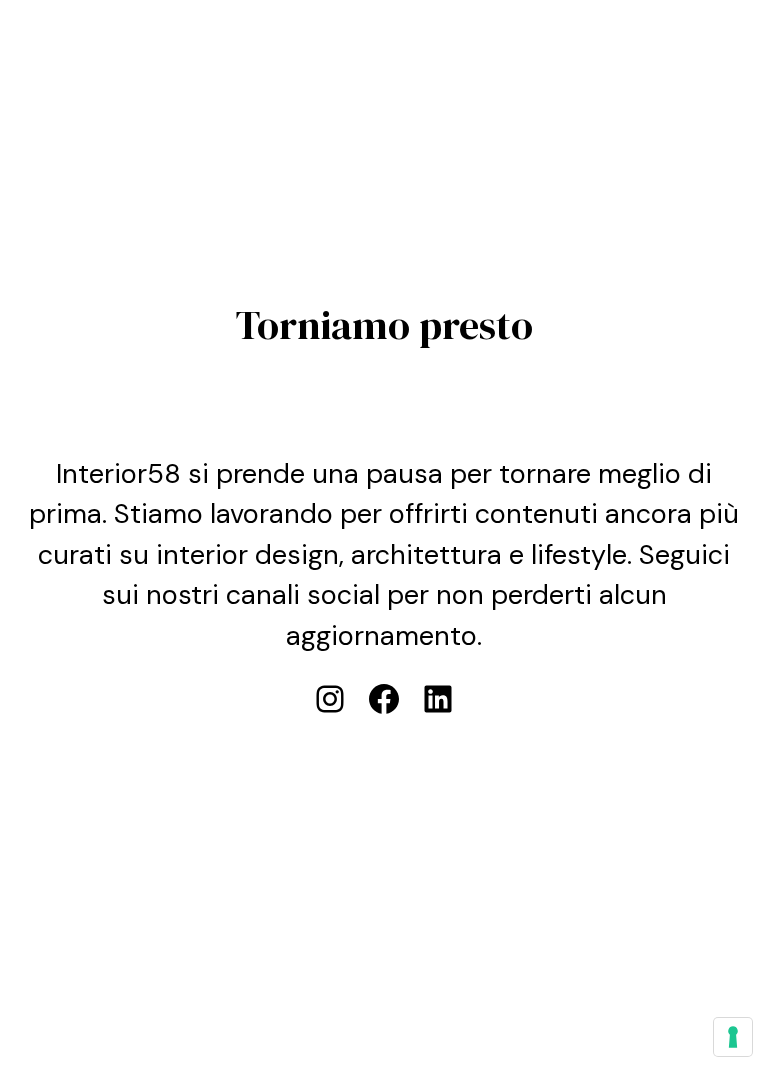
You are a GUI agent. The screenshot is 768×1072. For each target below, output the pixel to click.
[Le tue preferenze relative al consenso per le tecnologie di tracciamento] (733, 1037)
